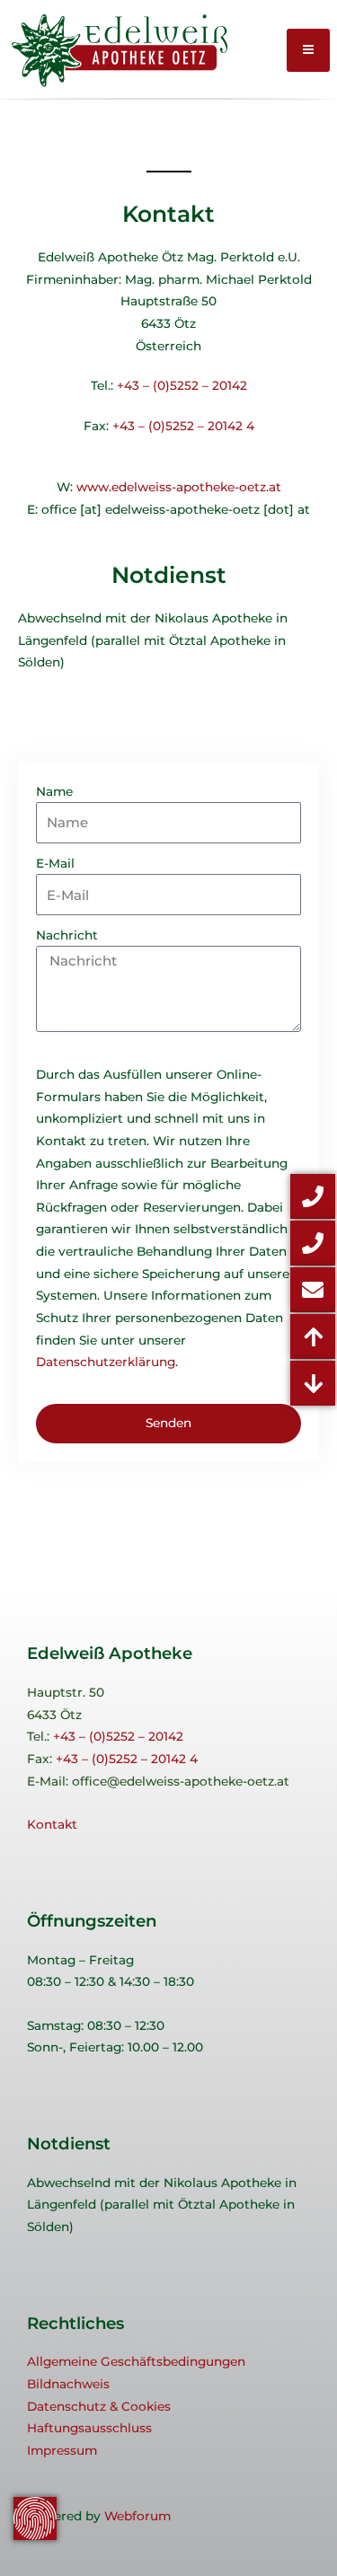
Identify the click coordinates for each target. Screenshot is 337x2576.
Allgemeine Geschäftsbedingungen (136, 2361)
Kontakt (52, 1824)
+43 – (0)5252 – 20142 (182, 385)
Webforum (137, 2516)
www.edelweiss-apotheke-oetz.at (179, 487)
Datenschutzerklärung (106, 1362)
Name (54, 791)
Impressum (62, 2450)
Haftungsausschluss (89, 2428)
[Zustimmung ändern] (35, 2519)
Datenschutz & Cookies (99, 2406)
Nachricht (67, 935)
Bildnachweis (68, 2384)
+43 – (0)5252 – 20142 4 (183, 426)
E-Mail (55, 863)
